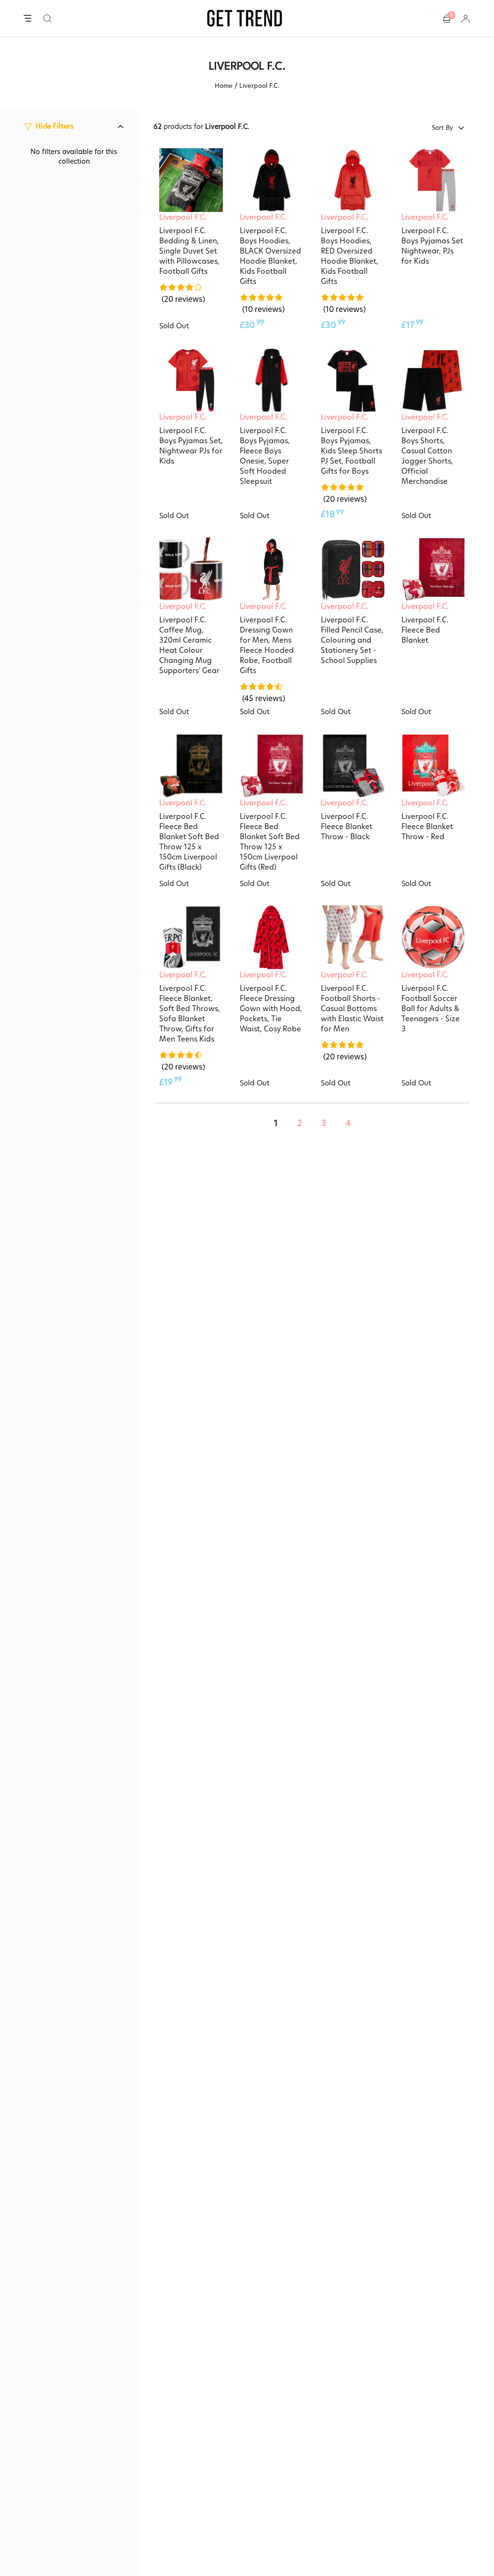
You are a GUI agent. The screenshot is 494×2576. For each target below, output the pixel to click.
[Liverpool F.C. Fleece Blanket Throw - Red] (433, 766)
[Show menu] (27, 19)
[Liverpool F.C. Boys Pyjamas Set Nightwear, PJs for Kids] (433, 180)
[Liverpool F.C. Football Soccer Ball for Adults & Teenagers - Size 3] (433, 937)
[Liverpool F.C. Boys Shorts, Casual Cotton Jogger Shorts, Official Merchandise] (433, 380)
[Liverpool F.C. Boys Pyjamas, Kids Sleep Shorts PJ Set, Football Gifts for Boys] (353, 380)
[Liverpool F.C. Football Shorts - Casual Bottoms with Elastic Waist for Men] (353, 937)
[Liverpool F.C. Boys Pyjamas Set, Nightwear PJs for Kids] (191, 380)
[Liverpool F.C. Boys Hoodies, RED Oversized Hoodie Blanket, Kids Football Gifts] (353, 180)
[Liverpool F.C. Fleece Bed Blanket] (433, 569)
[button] (48, 18)
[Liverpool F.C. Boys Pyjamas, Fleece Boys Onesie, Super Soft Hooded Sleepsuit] (272, 380)
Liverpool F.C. (183, 217)
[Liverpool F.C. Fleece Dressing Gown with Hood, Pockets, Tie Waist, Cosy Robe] (272, 937)
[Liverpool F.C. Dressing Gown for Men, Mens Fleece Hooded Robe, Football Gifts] (272, 569)
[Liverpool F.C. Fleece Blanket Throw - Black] (353, 766)
